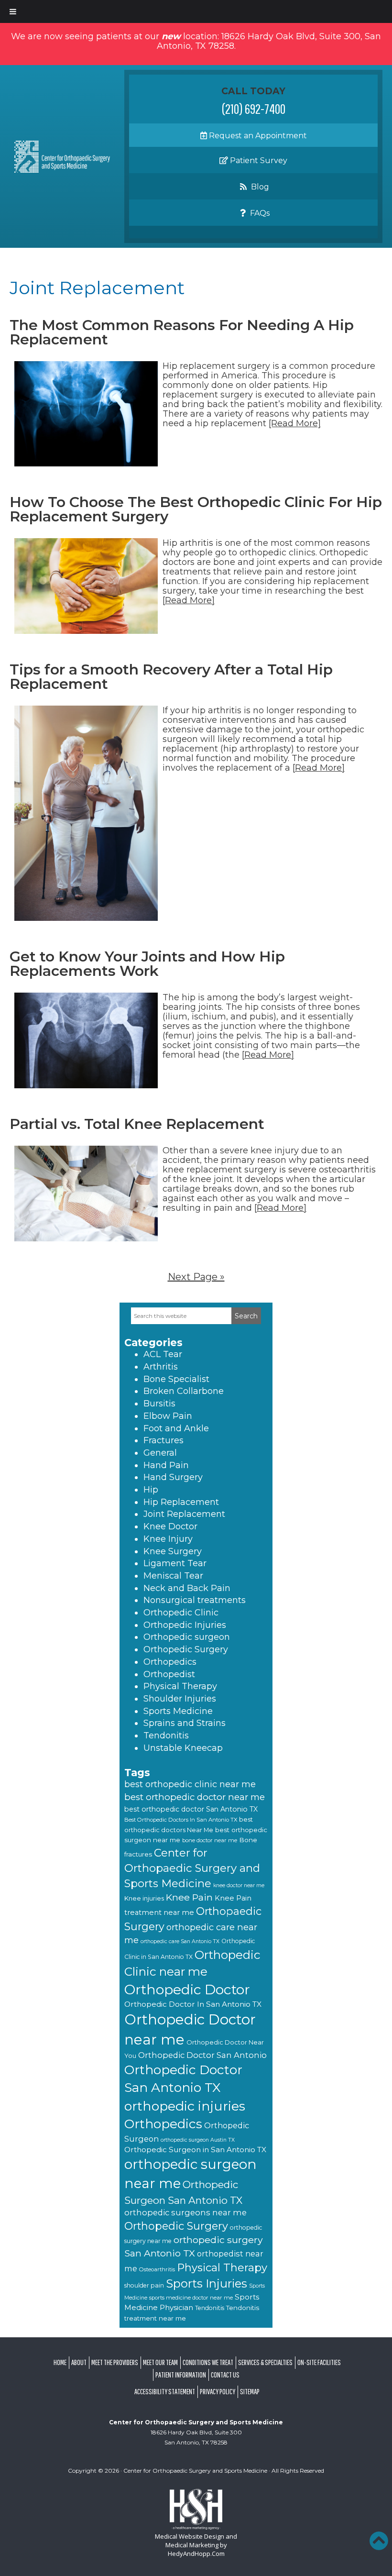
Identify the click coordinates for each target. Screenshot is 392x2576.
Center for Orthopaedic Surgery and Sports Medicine (192, 1868)
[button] (379, 2541)
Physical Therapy (180, 1686)
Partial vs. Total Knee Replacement (137, 1124)
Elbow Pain (168, 1416)
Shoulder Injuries (180, 1699)
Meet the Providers (115, 2362)
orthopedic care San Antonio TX (180, 1941)
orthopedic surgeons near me (185, 2212)
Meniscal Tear (173, 1576)
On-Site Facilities (319, 2362)
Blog (259, 187)
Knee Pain (189, 1897)
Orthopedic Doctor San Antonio (202, 2055)
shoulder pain (144, 2285)
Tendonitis (166, 1736)
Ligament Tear (175, 1563)
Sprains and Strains (185, 1723)
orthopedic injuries (185, 2106)
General (160, 1453)
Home (60, 2362)
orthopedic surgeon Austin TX (198, 2140)
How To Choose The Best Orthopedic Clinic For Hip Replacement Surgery (196, 509)
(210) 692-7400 (254, 109)
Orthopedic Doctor (187, 1989)
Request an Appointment (257, 136)
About (79, 2362)
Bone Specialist (176, 1379)
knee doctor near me (239, 1885)
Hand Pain (166, 1465)
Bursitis (159, 1404)
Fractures (163, 1440)
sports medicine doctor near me (191, 2298)
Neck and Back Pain (187, 1588)
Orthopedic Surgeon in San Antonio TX (195, 2150)
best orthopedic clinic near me (190, 1784)
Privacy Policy (218, 2391)
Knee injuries (144, 1898)
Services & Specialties (265, 2362)
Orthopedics (170, 1662)
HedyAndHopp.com (196, 2554)
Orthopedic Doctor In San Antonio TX (193, 2004)
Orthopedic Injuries (185, 1625)
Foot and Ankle (176, 1428)
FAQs (259, 213)
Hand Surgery (173, 1477)
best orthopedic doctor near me (195, 1797)
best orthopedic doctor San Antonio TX (191, 1809)
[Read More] (295, 423)
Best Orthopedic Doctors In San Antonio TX (181, 1820)
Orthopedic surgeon (187, 1637)
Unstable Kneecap (183, 1748)
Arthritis (161, 1367)
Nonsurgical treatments (195, 1600)
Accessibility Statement (165, 2391)
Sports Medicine (178, 1711)
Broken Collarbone (184, 1391)
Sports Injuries (207, 2283)
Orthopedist (169, 1674)
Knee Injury (168, 1539)
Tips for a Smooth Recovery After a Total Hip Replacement (171, 677)
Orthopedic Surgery (186, 1649)
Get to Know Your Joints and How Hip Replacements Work (147, 964)
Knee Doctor (170, 1526)
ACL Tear (163, 1354)
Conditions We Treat (208, 2362)
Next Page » (196, 1277)
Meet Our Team (160, 2362)
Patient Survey (258, 160)
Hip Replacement (181, 1502)
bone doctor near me (210, 1840)
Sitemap (250, 2391)
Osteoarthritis (157, 2269)
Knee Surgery (173, 1551)
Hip (151, 1490)
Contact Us (225, 2375)
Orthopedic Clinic (181, 1613)
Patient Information (181, 2375)
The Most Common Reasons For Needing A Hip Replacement (182, 332)
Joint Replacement (184, 1514)
